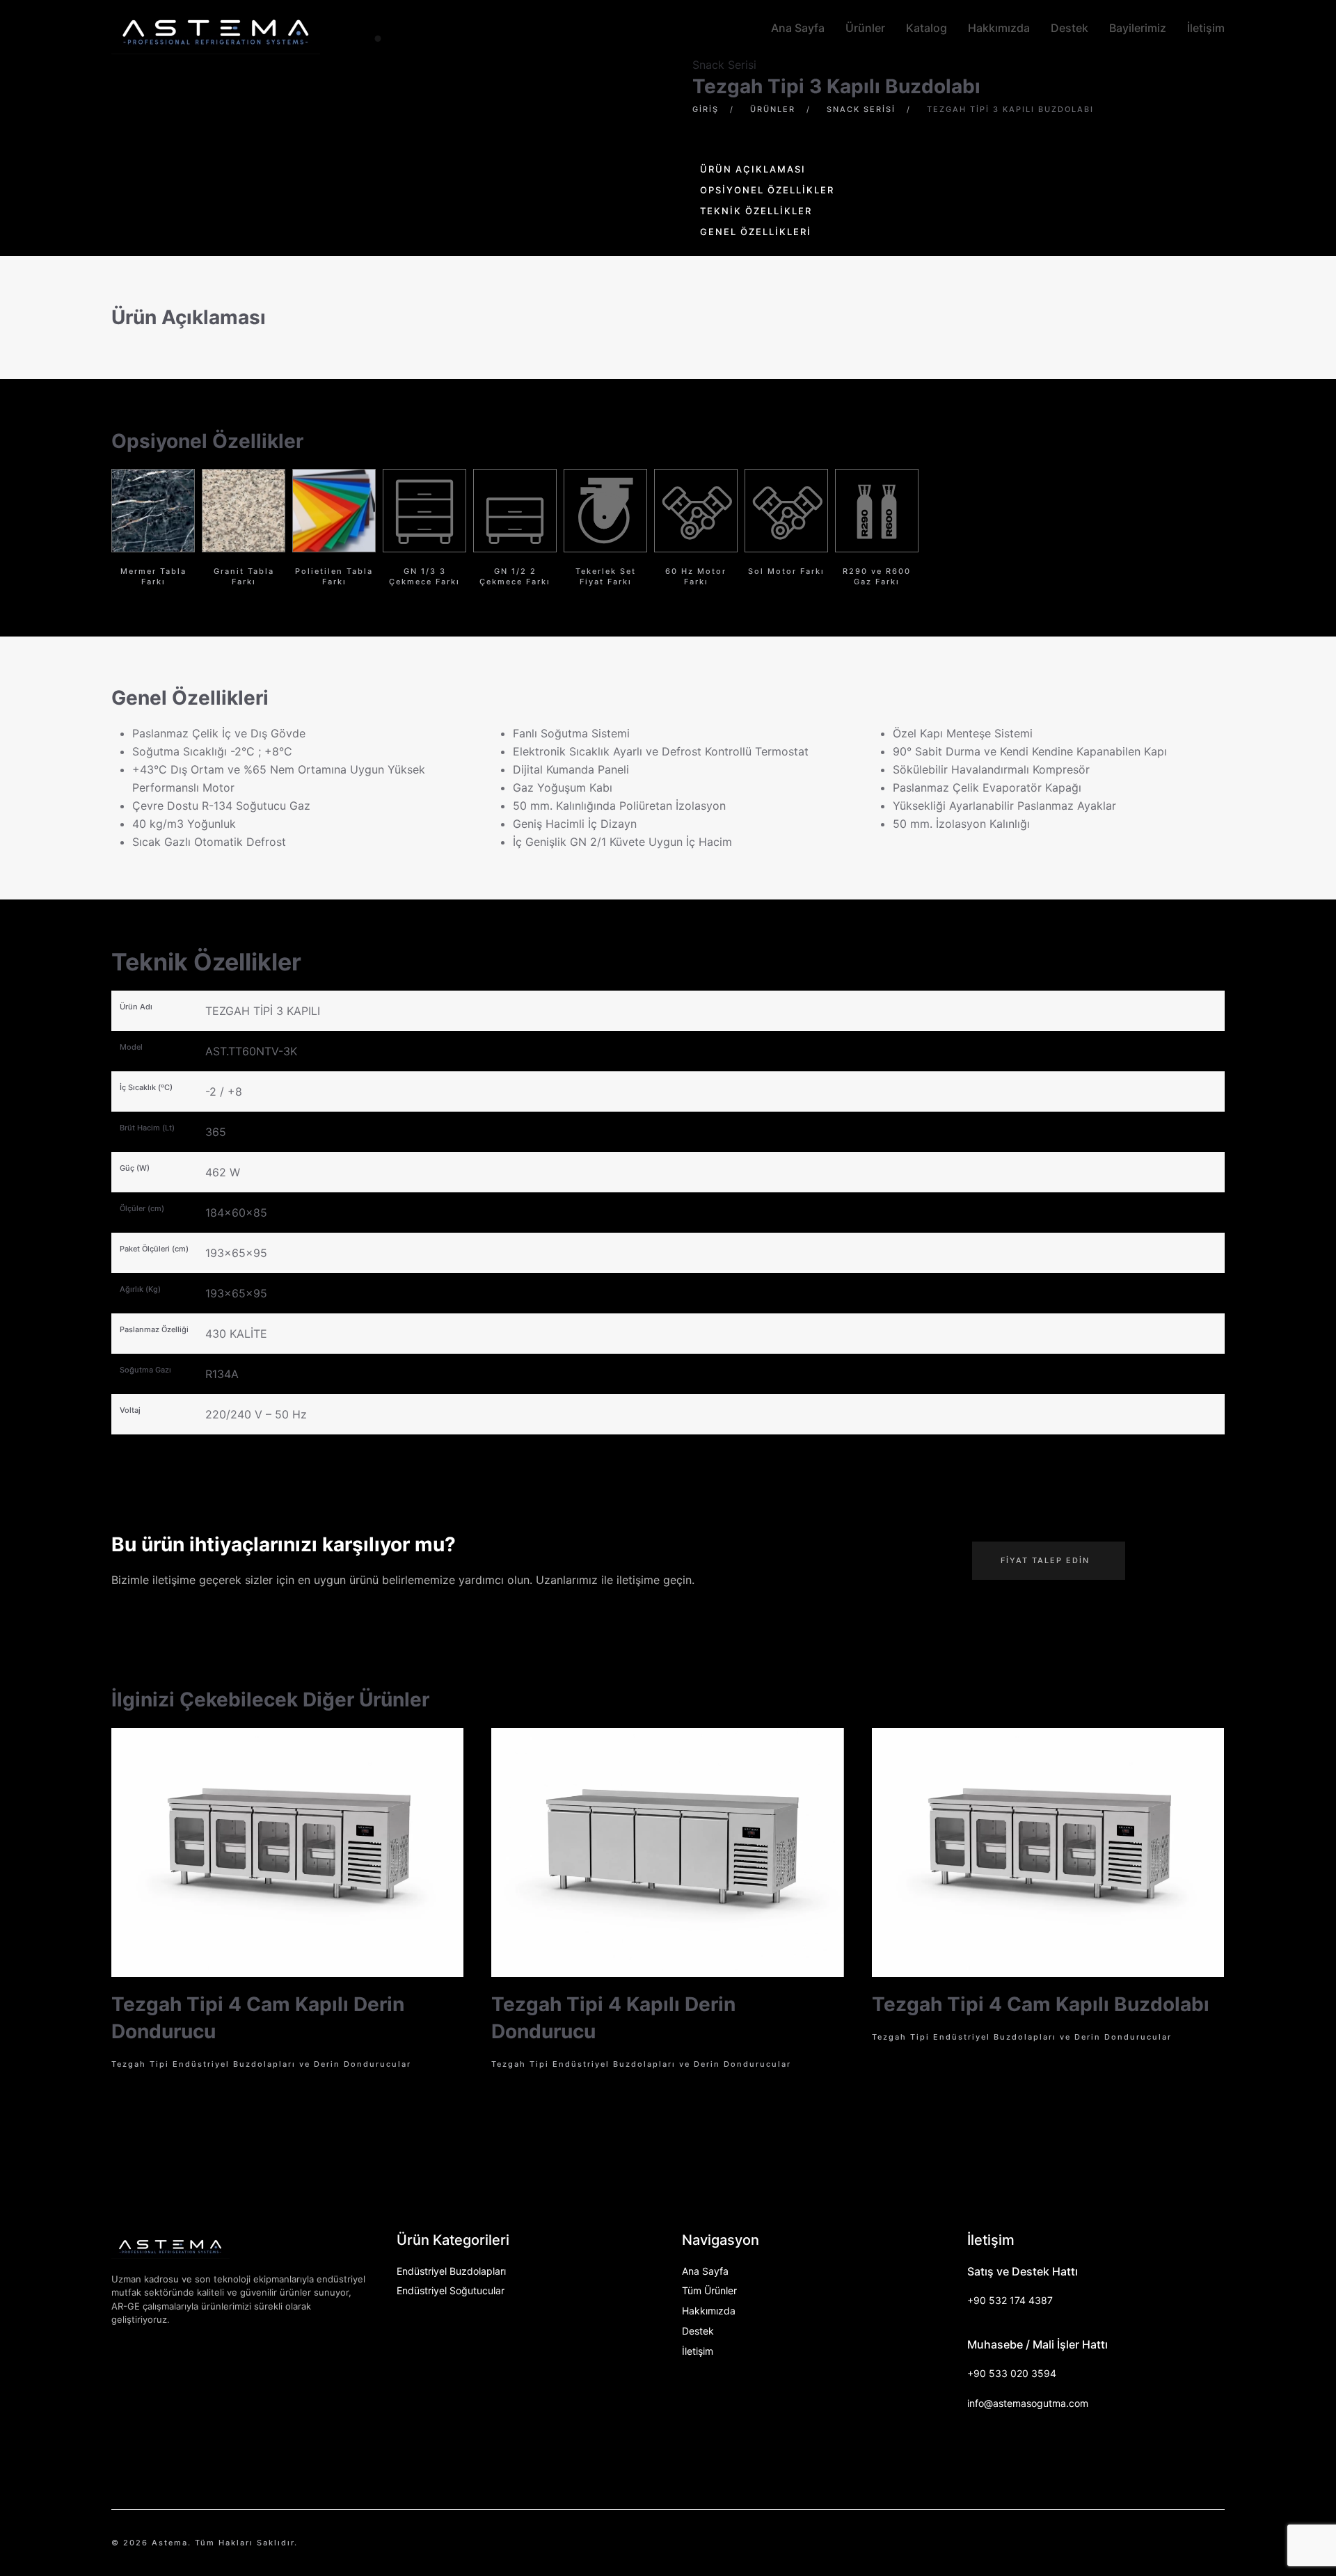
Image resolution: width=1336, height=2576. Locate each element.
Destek (1069, 28)
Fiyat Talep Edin (1045, 1560)
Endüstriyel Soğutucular (451, 2290)
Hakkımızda (999, 28)
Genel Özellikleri (756, 232)
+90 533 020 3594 (1012, 2373)
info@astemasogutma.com (1028, 2403)
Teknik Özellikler (756, 211)
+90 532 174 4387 (1010, 2300)
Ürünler (865, 28)
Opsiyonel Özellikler (767, 190)
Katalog (927, 28)
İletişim (1206, 28)
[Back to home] (216, 28)
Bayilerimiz (1138, 28)
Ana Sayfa (798, 28)
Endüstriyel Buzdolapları (451, 2271)
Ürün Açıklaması (753, 169)
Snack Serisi (724, 65)
